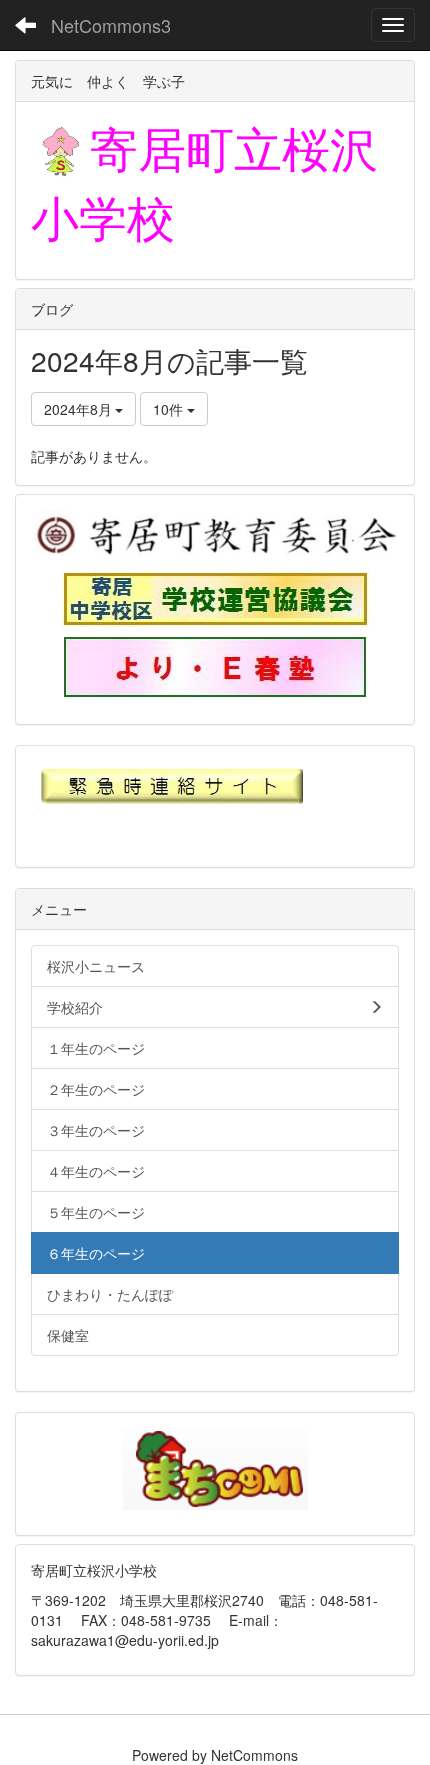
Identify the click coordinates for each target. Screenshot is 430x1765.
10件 (170, 409)
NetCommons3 (111, 25)
